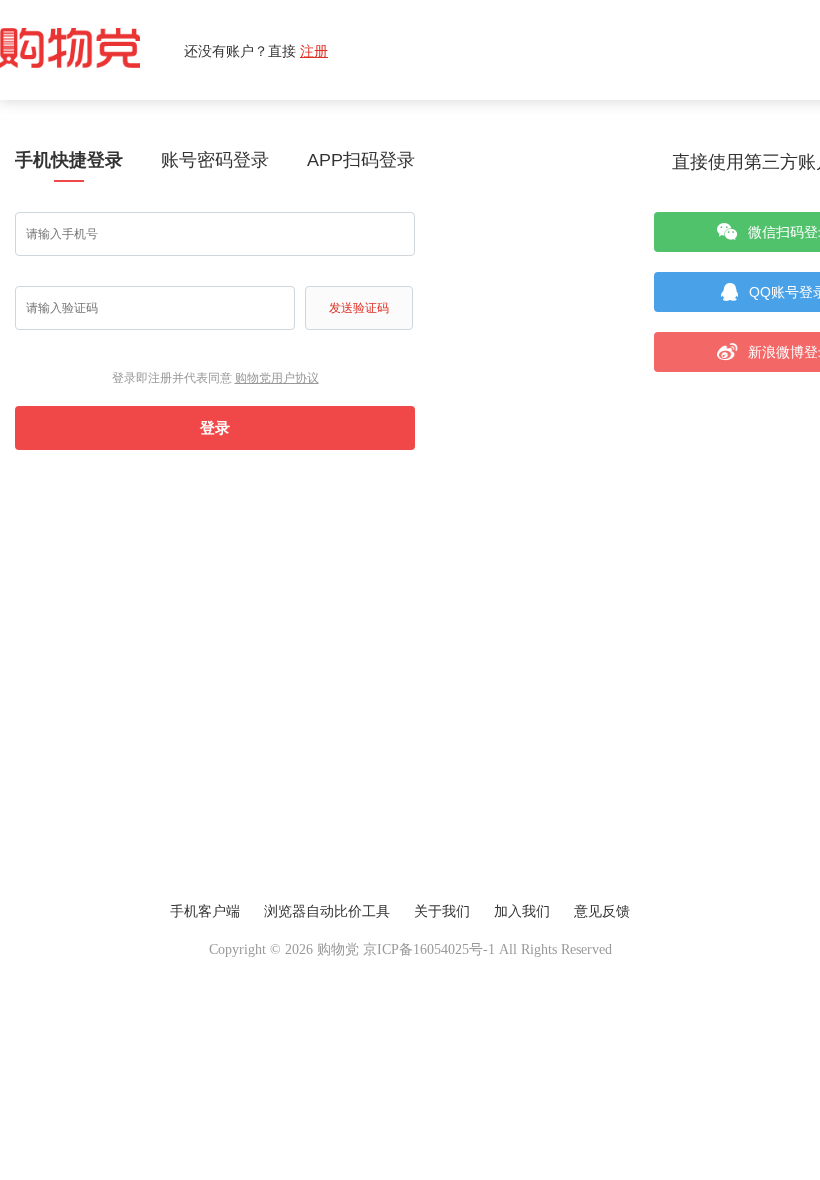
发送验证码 (359, 308)
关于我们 (442, 911)
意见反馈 (602, 911)
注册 (314, 50)
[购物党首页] (92, 50)
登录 (215, 427)
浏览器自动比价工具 (327, 911)
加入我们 (522, 911)
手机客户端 (205, 911)
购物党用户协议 (277, 378)
